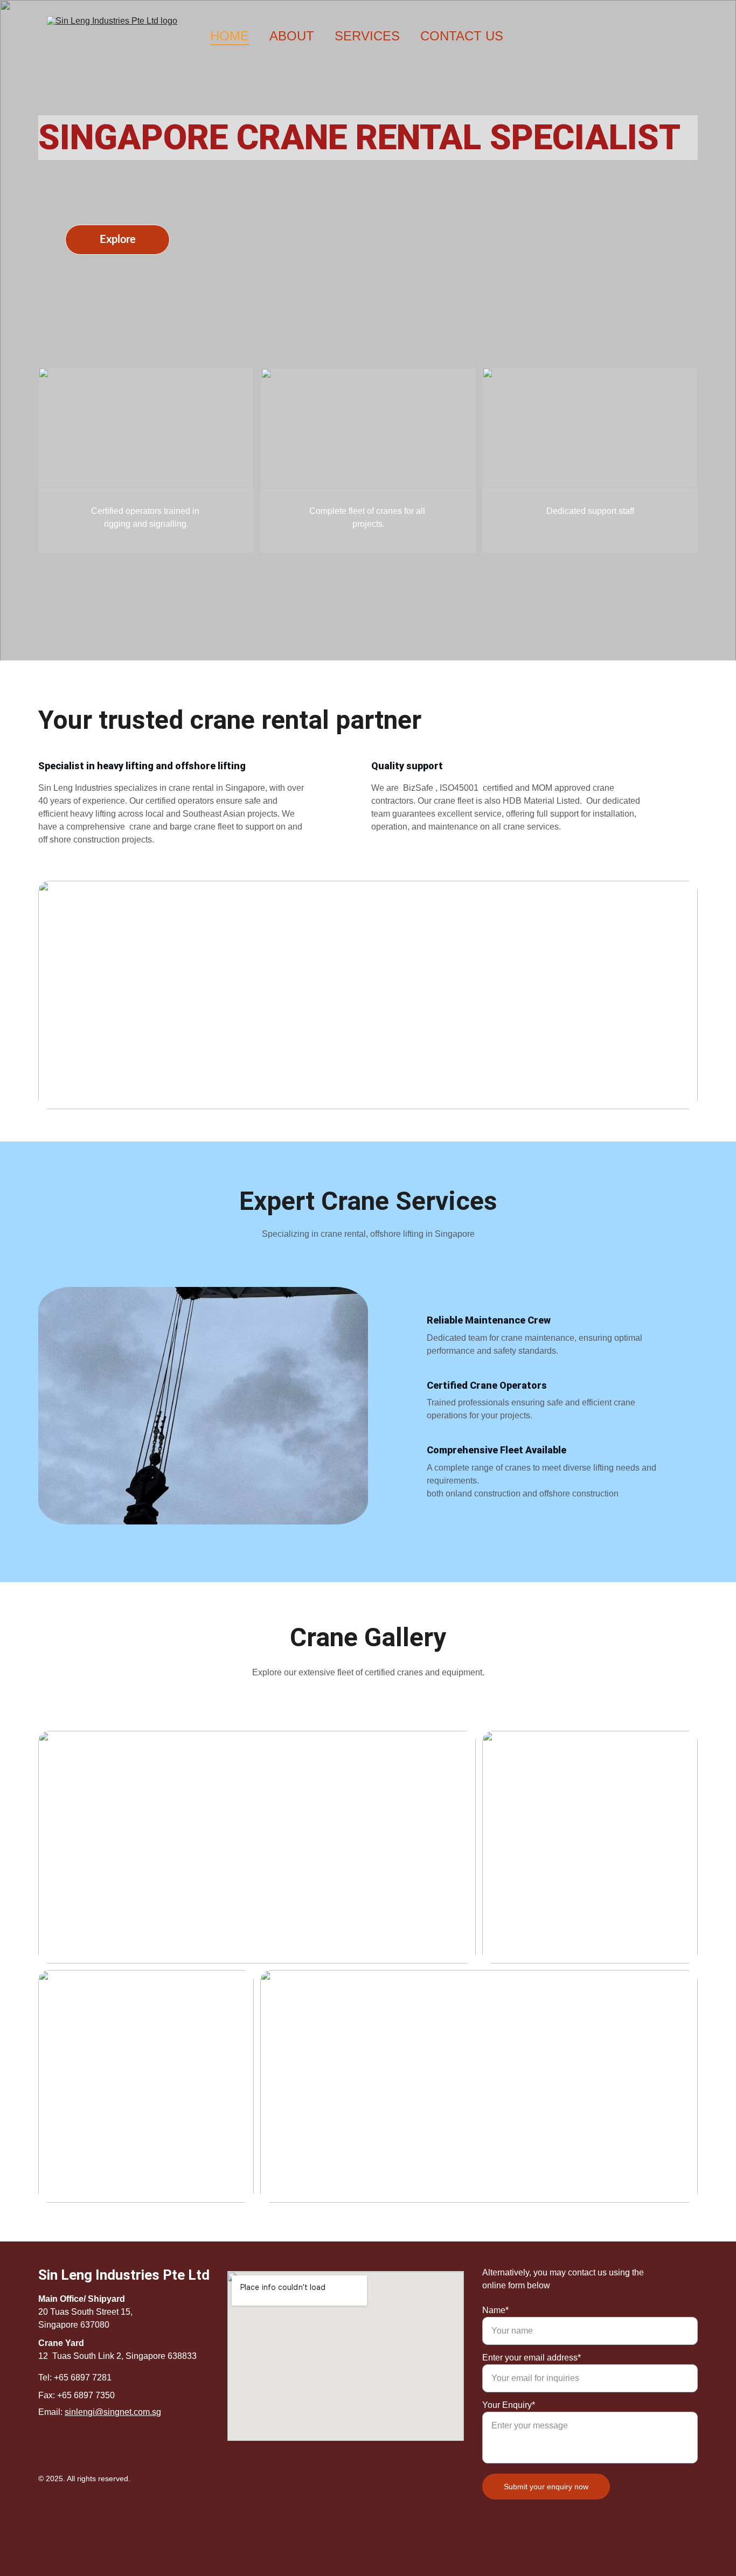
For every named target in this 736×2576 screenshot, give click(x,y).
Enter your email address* (532, 2358)
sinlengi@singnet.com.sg (113, 2412)
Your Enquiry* (509, 2405)
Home (230, 36)
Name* (495, 2310)
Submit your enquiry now (546, 2487)
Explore (118, 240)
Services (367, 36)
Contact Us (462, 36)
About (292, 36)
